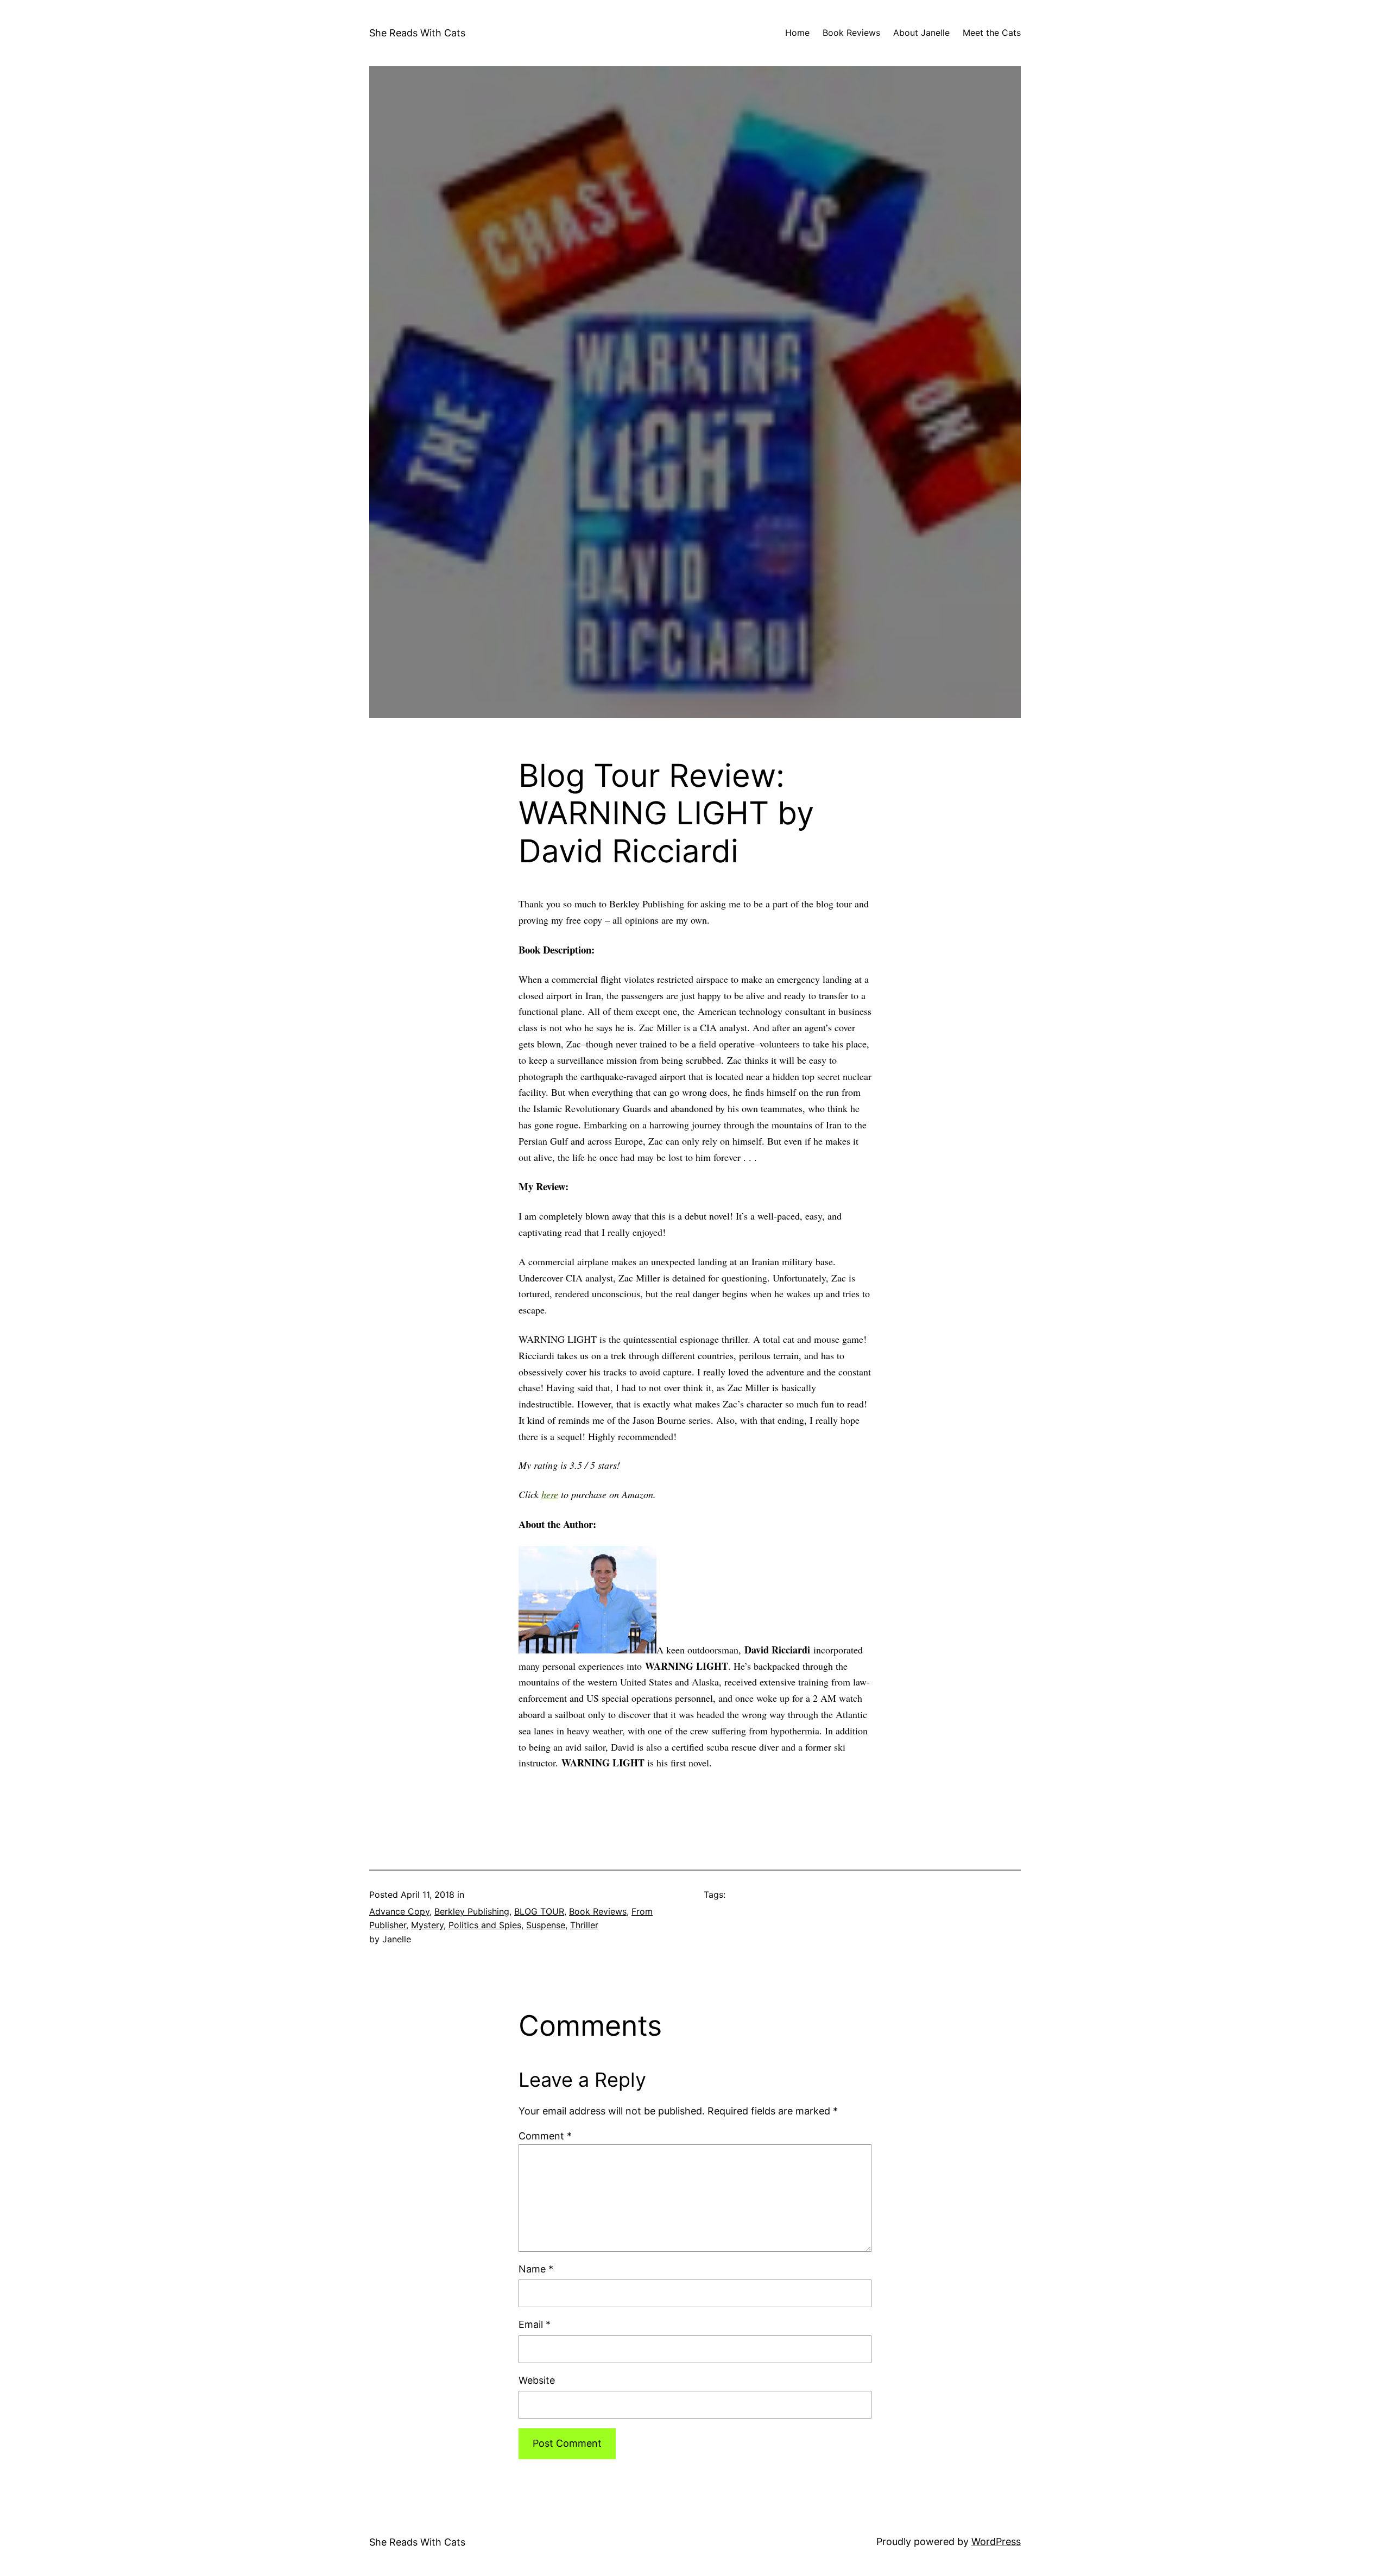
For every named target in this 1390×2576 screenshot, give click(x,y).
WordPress (996, 2542)
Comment (545, 2136)
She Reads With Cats (417, 33)
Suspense (546, 1925)
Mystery (427, 1925)
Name (536, 2269)
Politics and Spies (485, 1925)
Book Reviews (598, 1911)
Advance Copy (399, 1911)
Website (537, 2380)
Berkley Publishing (472, 1911)
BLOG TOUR (539, 1911)
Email (535, 2324)
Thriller (584, 1925)
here (550, 1494)
